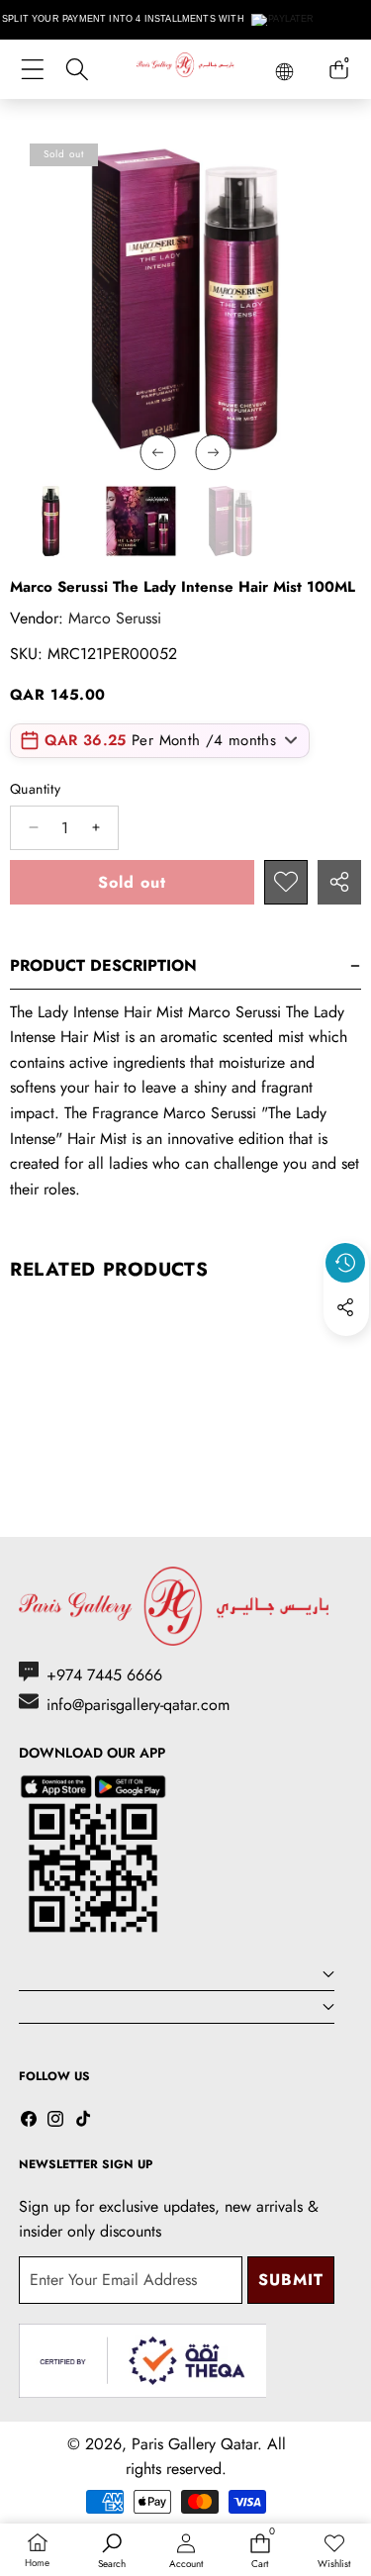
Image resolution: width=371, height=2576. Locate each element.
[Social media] (345, 1307)
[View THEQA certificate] (142, 2361)
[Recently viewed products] (345, 1263)
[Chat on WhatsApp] (310, 2421)
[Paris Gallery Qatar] (186, 68)
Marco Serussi (115, 618)
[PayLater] (283, 20)
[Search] (77, 70)
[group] (51, 521)
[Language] (284, 72)
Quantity (35, 789)
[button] (346, 1353)
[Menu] (32, 70)
